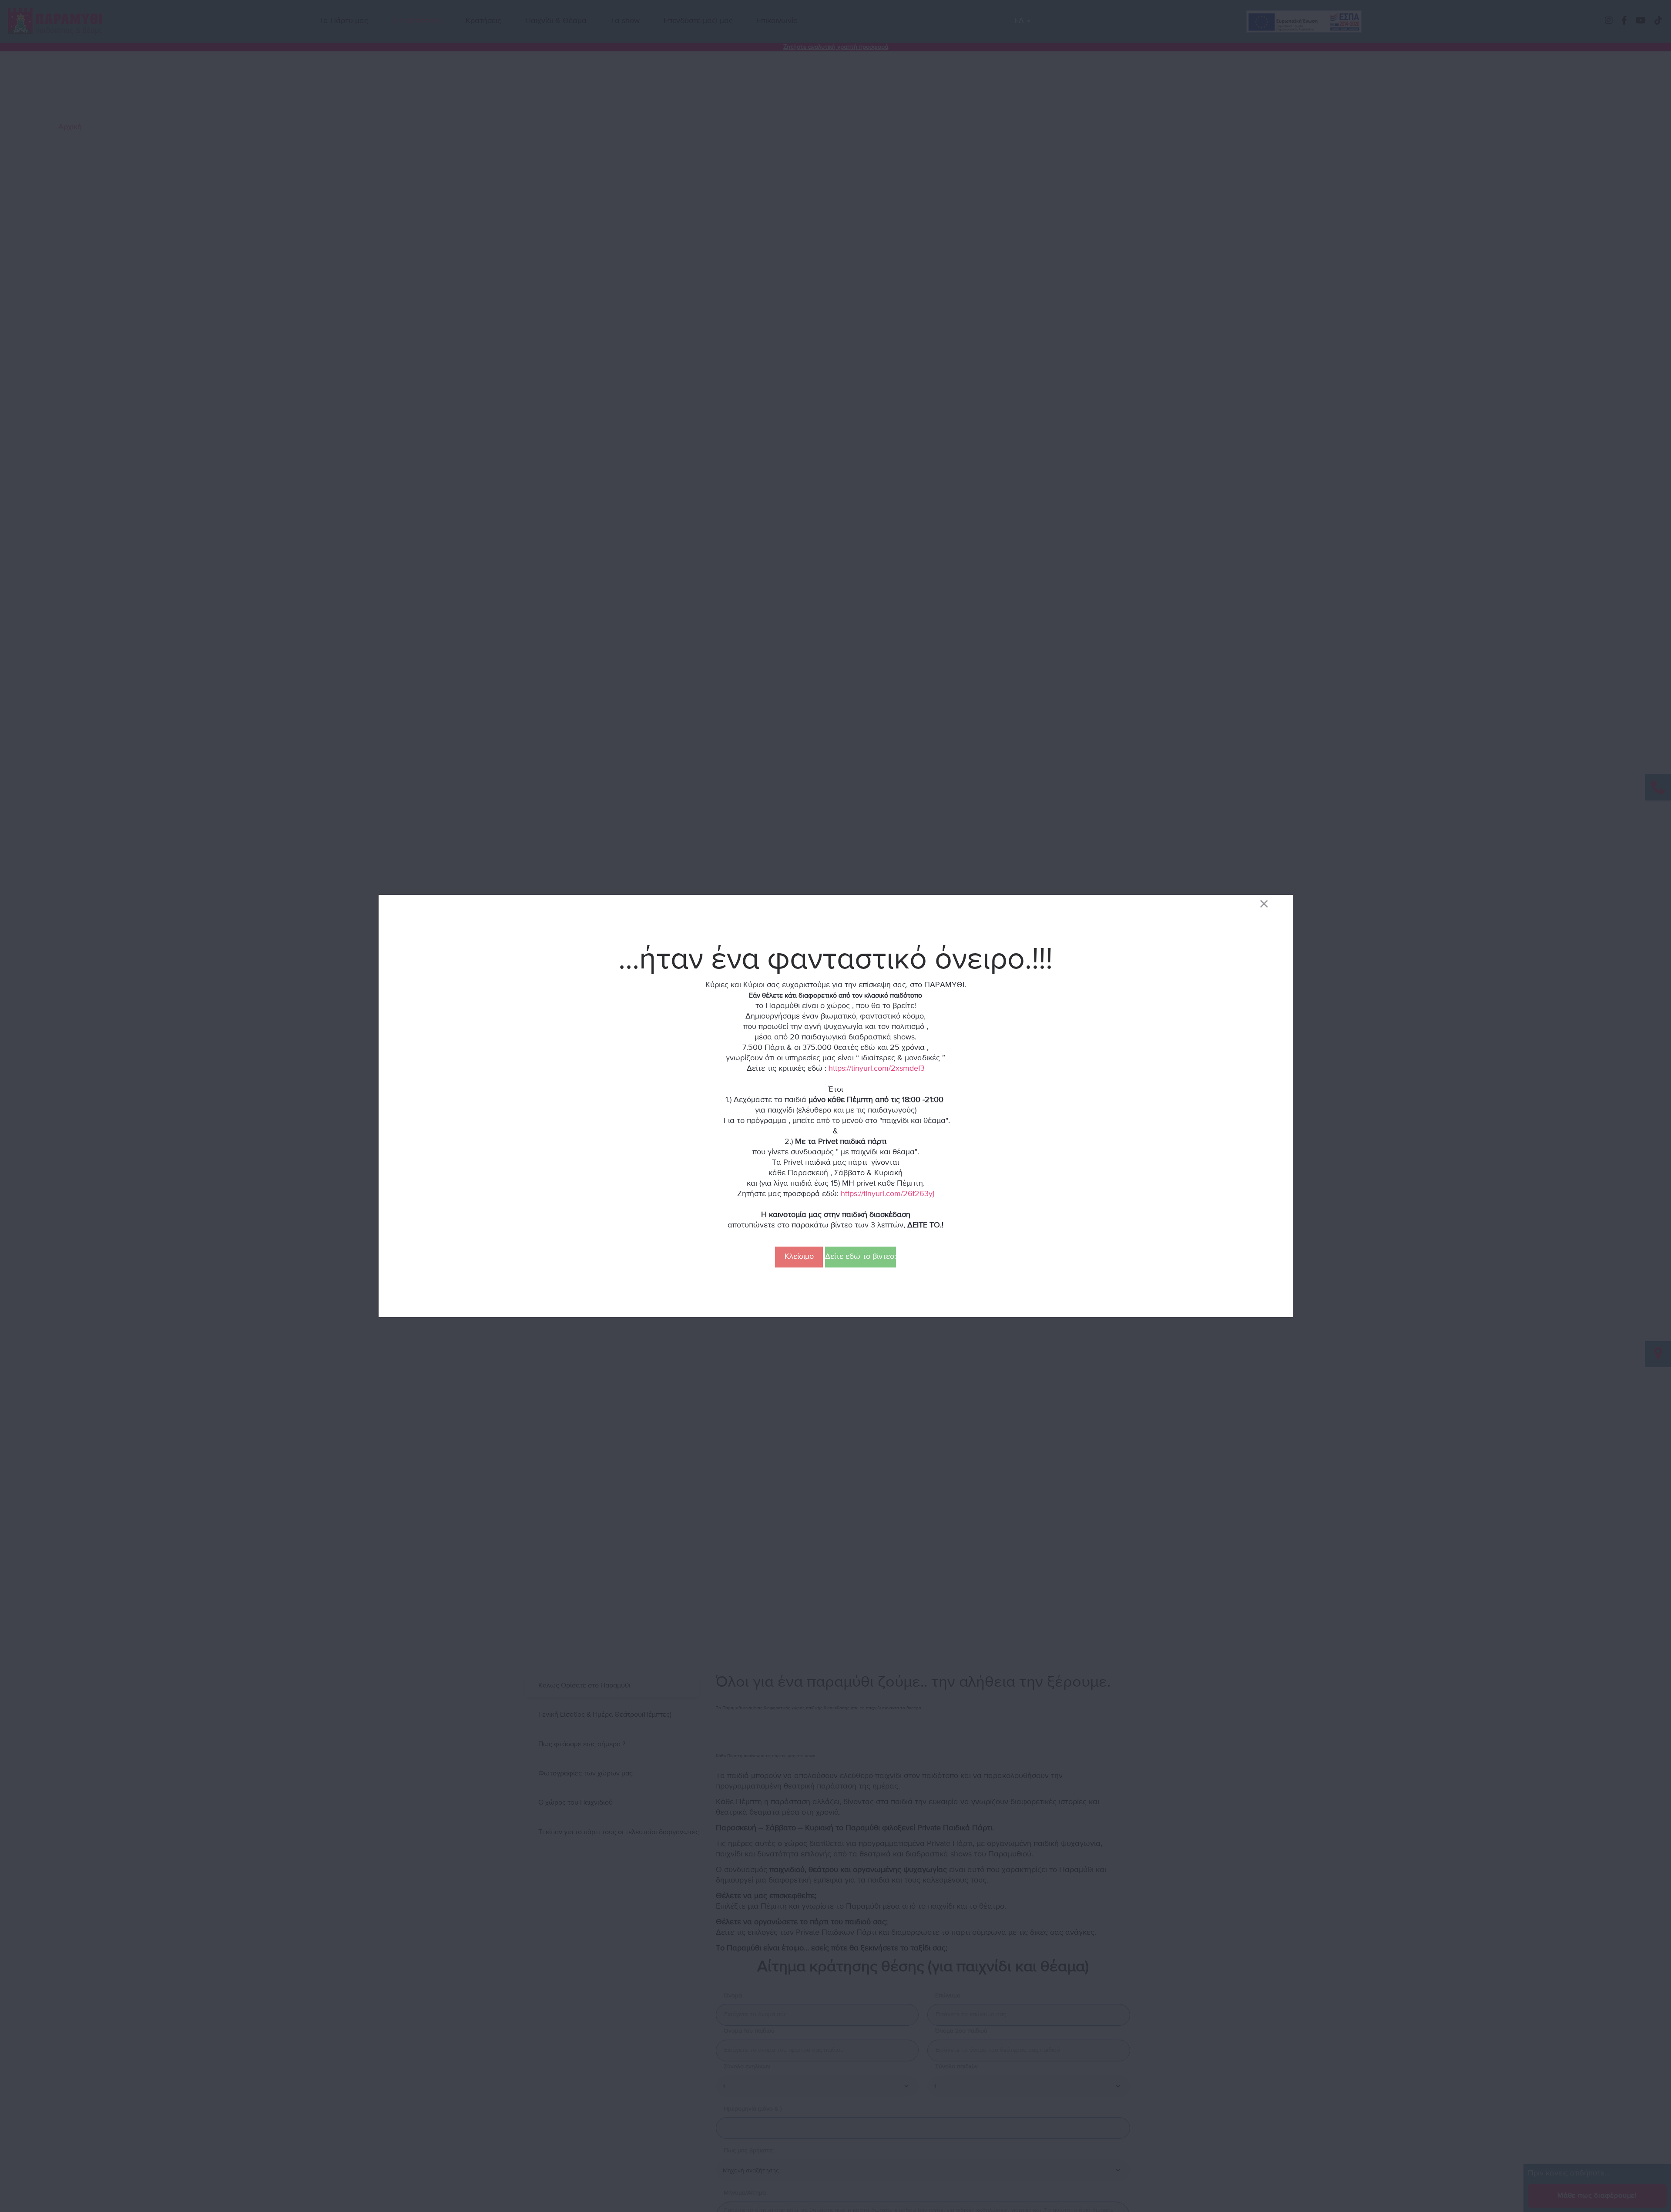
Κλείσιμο (799, 1257)
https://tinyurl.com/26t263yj (888, 1194)
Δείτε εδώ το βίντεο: (861, 1257)
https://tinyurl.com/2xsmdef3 (877, 1069)
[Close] (1264, 903)
